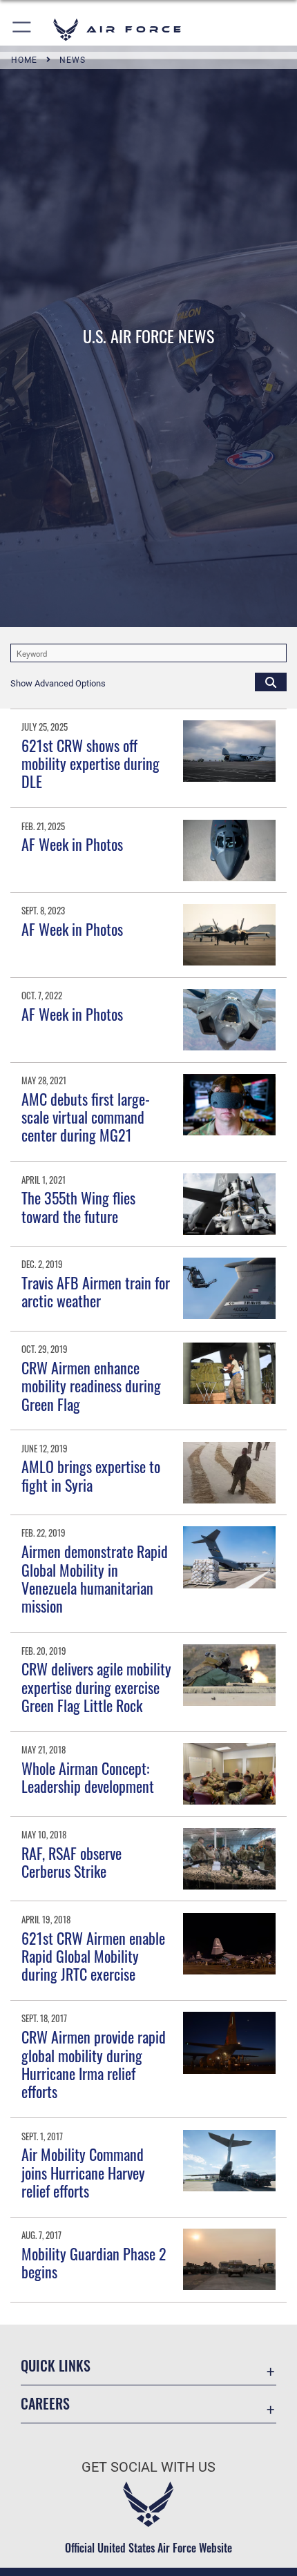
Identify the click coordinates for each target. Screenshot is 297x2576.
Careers (45, 2404)
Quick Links (56, 2366)
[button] (22, 29)
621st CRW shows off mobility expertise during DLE (90, 763)
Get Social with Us (148, 2467)
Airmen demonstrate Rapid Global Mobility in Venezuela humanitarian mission (95, 1578)
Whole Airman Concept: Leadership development (88, 1777)
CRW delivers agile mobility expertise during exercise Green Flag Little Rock (96, 1687)
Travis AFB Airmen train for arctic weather (96, 1291)
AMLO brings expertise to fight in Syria (91, 1475)
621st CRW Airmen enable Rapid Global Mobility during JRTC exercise (93, 1956)
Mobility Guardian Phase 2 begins (94, 2262)
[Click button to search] (271, 682)
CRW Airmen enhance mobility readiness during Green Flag (91, 1386)
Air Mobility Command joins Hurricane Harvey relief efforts (83, 2172)
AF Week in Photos (72, 844)
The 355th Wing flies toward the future (78, 1207)
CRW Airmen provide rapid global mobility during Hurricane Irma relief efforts (94, 2064)
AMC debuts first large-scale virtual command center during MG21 (86, 1117)
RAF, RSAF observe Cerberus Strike (71, 1862)
